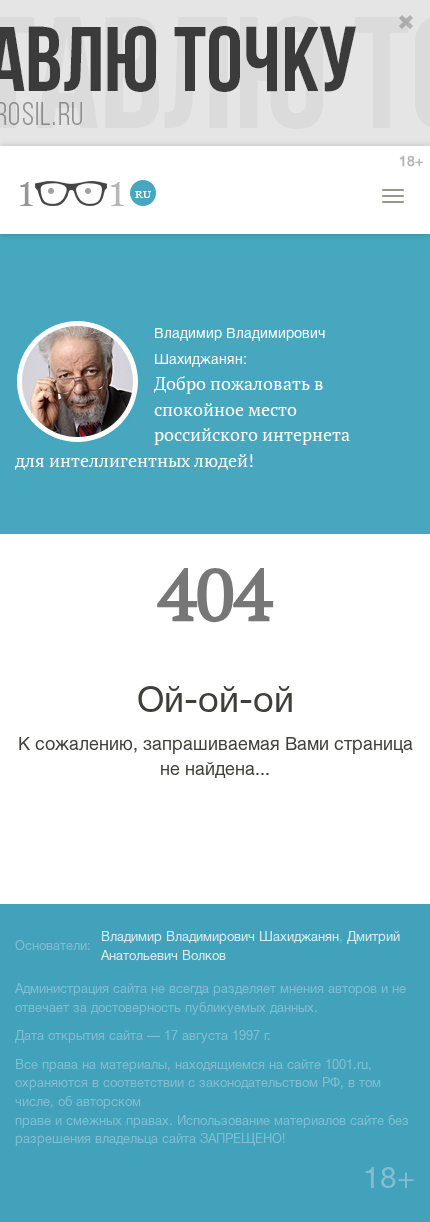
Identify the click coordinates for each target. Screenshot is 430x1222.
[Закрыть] (407, 23)
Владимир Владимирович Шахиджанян (220, 938)
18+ (411, 162)
